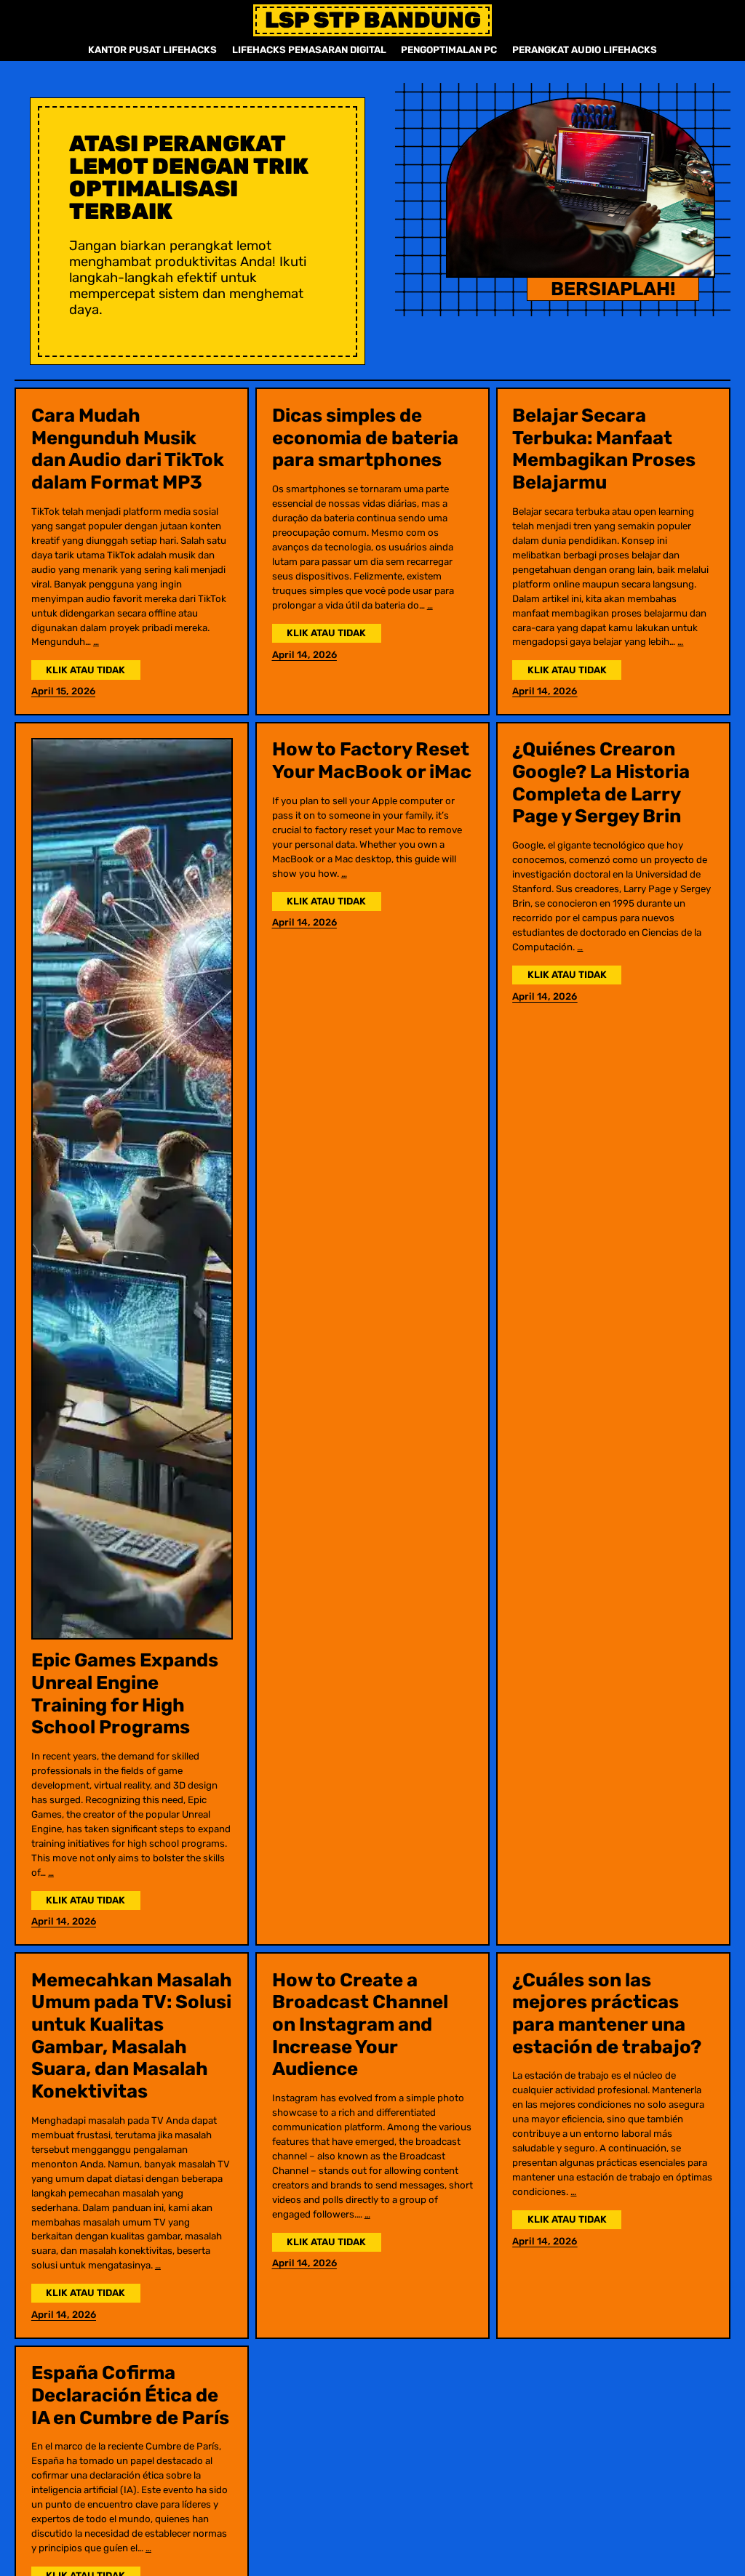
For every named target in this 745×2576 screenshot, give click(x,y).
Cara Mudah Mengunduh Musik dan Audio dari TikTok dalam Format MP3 (128, 449)
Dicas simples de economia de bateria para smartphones (365, 437)
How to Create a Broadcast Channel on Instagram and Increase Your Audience (360, 2025)
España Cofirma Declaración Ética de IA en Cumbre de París (130, 2395)
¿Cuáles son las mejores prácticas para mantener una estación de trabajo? (607, 2013)
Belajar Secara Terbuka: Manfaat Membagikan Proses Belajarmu (604, 449)
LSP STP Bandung (373, 20)
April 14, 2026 (304, 655)
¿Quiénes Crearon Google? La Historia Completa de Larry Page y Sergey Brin (601, 782)
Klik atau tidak (93, 671)
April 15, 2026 (63, 691)
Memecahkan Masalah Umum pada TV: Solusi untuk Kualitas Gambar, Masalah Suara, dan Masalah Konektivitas (132, 2036)
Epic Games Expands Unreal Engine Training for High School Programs (125, 1693)
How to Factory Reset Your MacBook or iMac (372, 760)
